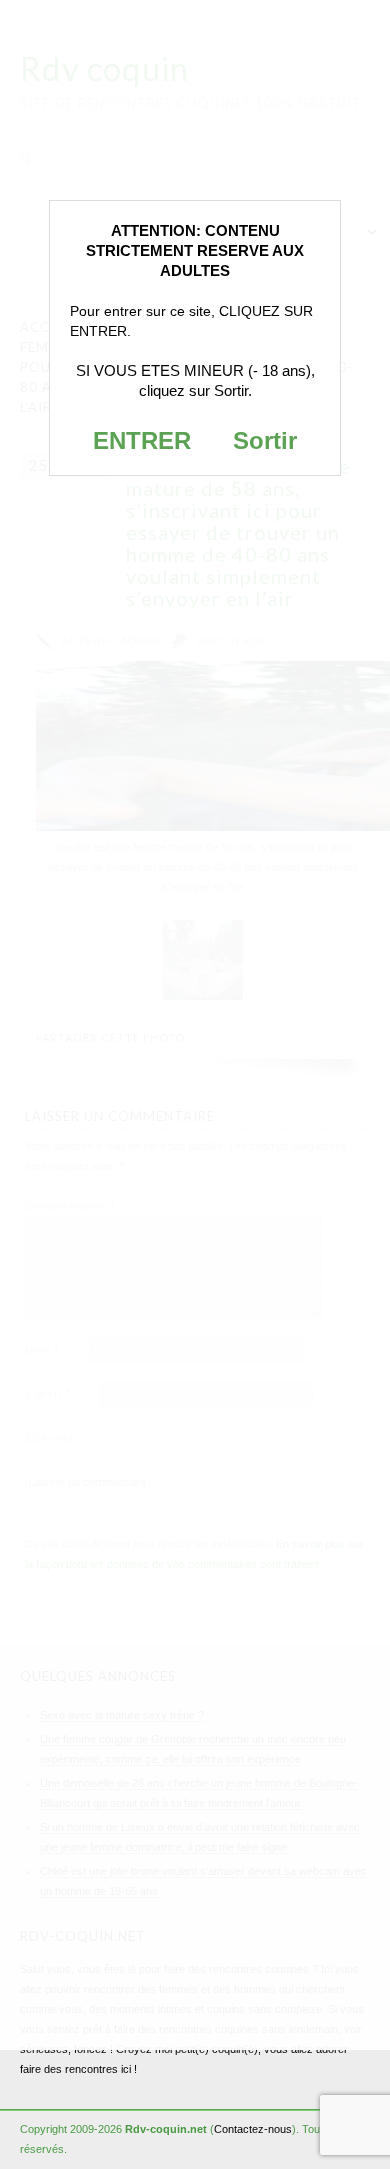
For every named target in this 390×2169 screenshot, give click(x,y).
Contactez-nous (253, 2129)
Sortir (265, 440)
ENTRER (142, 440)
